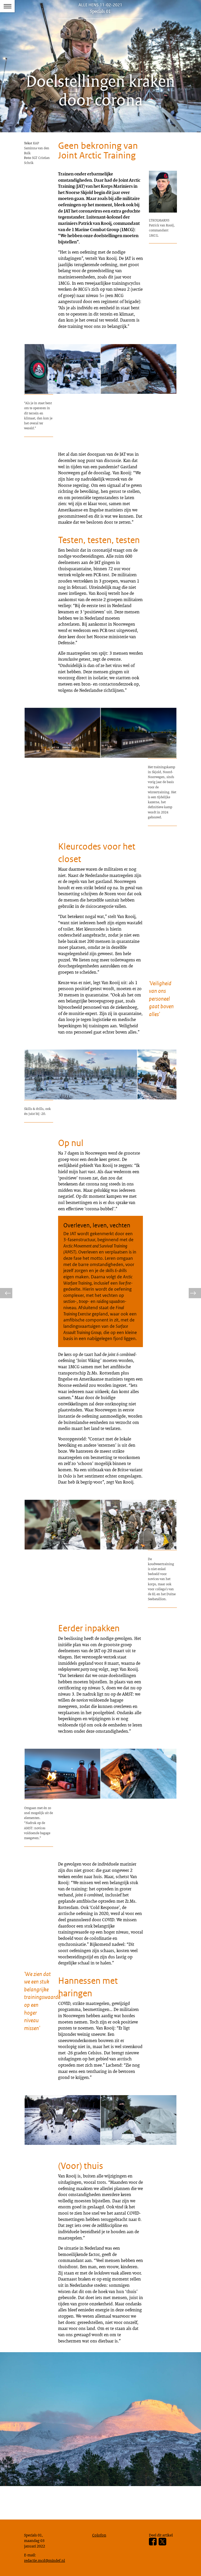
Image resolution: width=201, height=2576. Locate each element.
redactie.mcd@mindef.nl (44, 2560)
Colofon (99, 2535)
